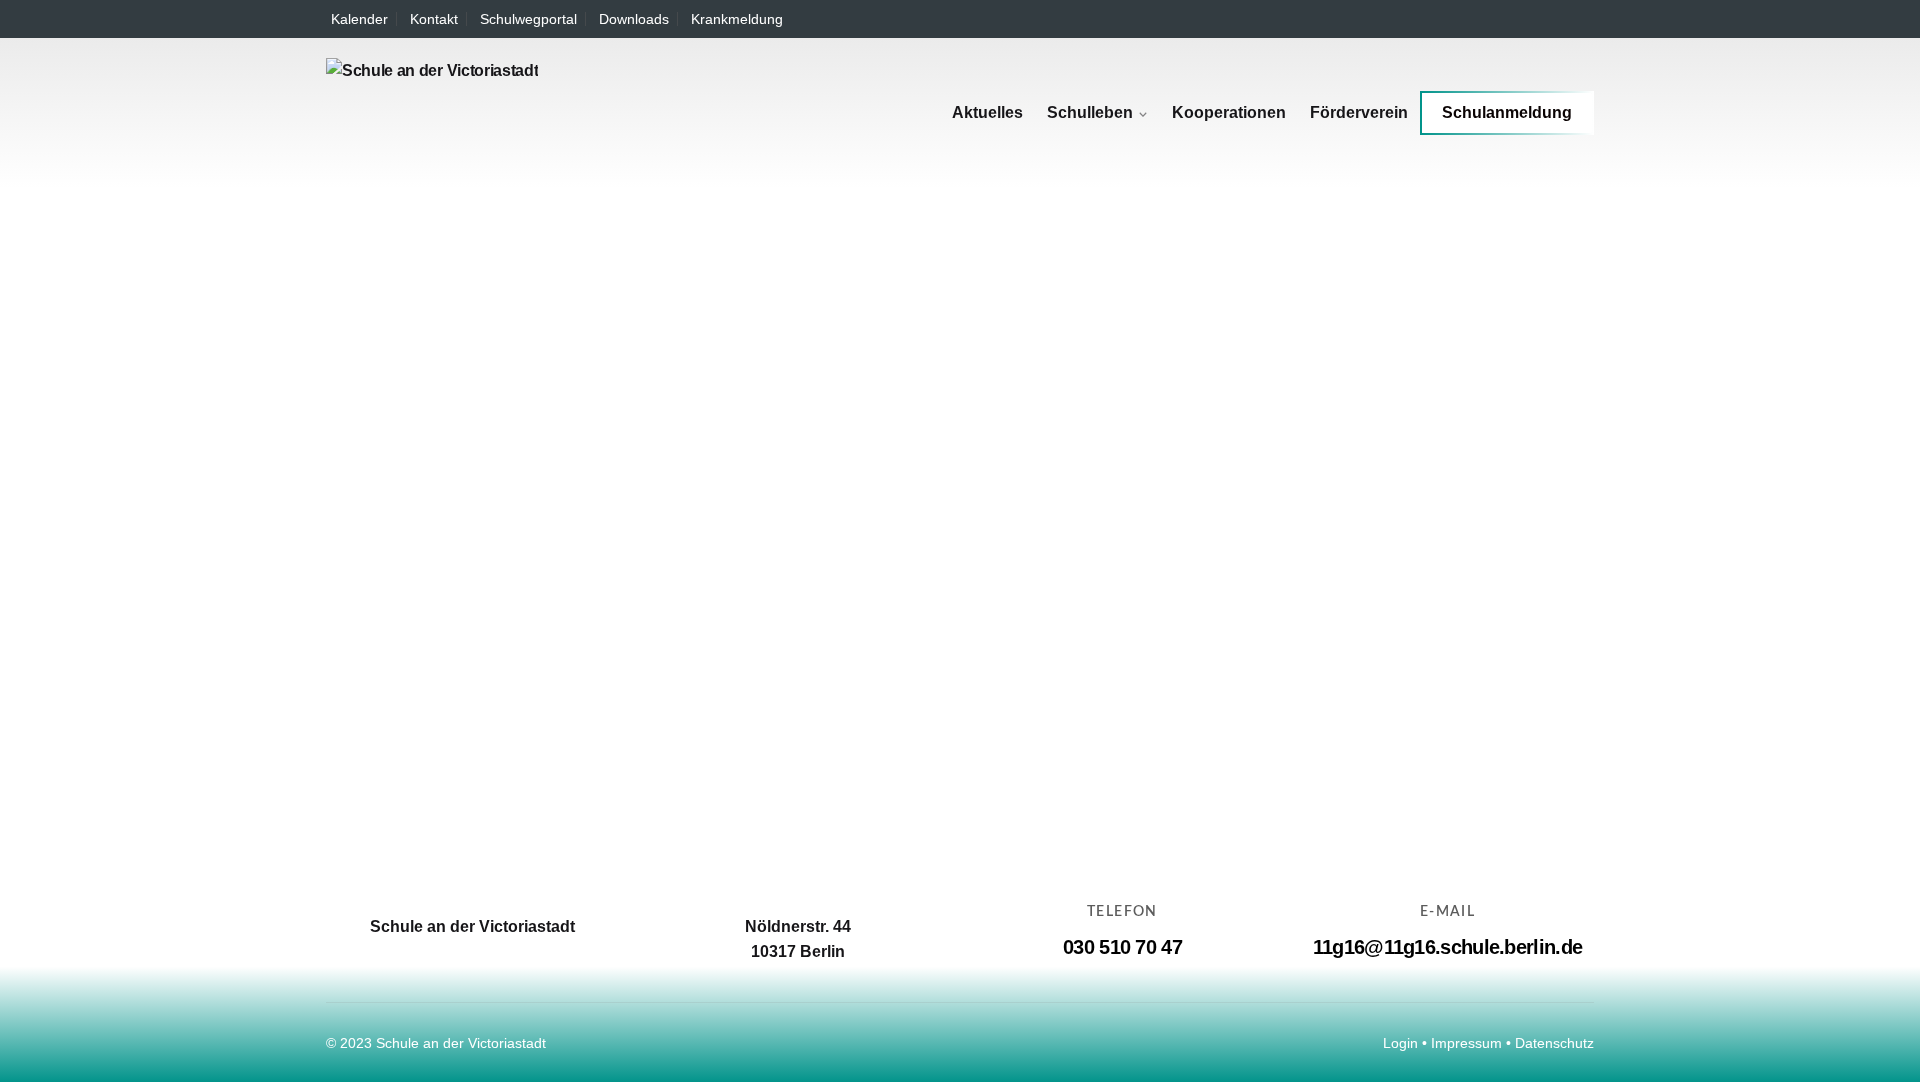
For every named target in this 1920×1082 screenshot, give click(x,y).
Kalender (359, 19)
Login (1400, 1043)
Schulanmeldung (1507, 112)
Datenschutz (1554, 1043)
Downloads (634, 19)
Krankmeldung (737, 19)
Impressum (1466, 1043)
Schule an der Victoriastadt (461, 1043)
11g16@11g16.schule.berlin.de (1447, 947)
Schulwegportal (528, 19)
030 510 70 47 (1122, 947)
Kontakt (434, 19)
